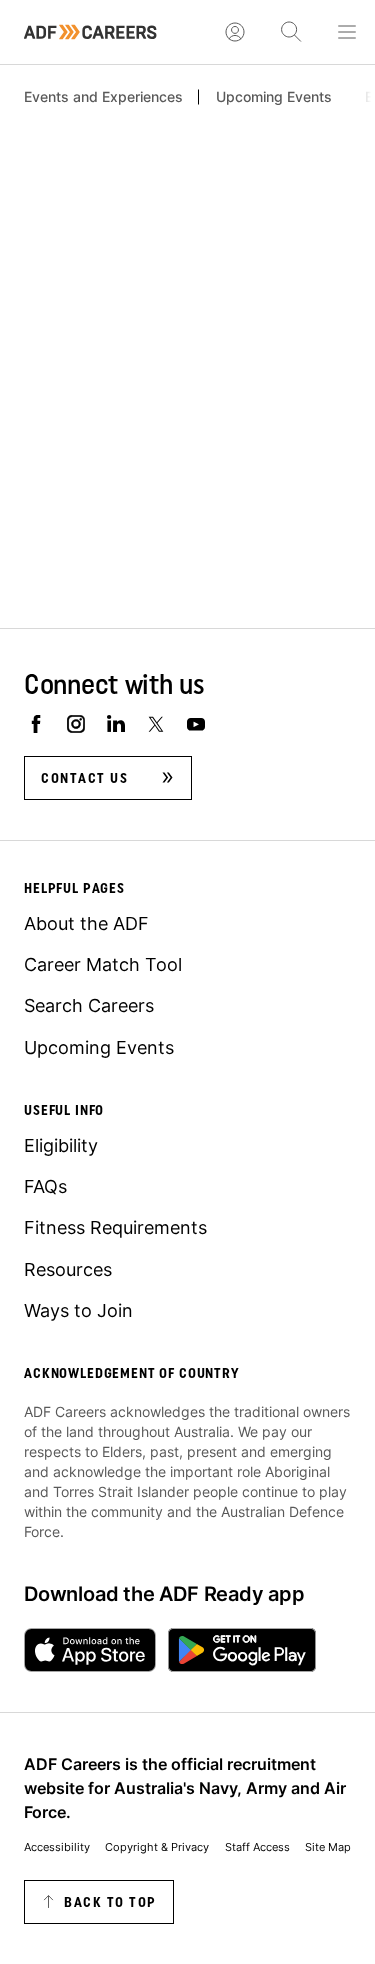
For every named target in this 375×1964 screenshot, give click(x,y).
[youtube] (196, 724)
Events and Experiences (103, 97)
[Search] (291, 32)
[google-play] (242, 1650)
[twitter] (156, 724)
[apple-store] (90, 1650)
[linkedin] (116, 724)
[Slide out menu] (347, 32)
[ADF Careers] (90, 32)
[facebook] (36, 724)
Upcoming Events (274, 97)
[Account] (235, 32)
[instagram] (76, 724)
